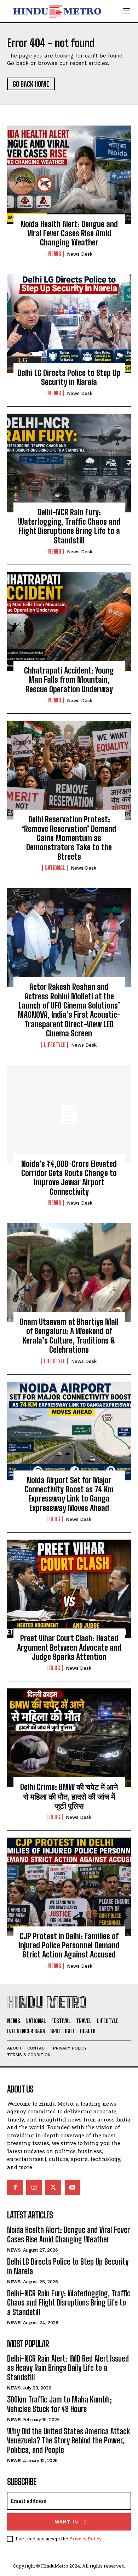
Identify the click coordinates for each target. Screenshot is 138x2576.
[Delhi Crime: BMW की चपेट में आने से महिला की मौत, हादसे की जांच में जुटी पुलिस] (69, 1738)
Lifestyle (55, 1045)
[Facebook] (15, 2187)
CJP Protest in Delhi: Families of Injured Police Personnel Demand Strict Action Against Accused (69, 1945)
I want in (65, 2522)
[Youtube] (73, 2187)
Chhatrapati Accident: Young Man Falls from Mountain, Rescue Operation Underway (69, 680)
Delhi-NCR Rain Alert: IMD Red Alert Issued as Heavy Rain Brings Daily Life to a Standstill (68, 2368)
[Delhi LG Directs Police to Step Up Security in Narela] (69, 324)
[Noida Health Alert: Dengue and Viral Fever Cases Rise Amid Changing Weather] (69, 175)
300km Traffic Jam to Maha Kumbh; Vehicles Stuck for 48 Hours (59, 2404)
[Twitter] (53, 2187)
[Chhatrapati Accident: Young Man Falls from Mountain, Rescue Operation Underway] (69, 621)
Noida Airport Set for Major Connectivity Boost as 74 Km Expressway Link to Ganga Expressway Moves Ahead (69, 1494)
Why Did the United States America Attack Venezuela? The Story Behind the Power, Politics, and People (68, 2441)
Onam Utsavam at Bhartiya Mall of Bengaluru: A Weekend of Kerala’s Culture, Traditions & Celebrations (69, 1336)
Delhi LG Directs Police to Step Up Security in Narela (69, 377)
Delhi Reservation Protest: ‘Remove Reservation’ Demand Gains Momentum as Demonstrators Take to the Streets (69, 838)
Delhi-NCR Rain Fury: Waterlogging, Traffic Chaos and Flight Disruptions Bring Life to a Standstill (69, 526)
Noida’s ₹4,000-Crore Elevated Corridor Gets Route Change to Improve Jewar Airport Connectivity (69, 1178)
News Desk (80, 254)
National (55, 868)
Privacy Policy (85, 2539)
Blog (55, 1519)
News (55, 254)
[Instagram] (34, 2187)
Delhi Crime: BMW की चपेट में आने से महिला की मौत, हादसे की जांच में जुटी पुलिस (69, 1796)
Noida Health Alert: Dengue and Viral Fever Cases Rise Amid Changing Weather (69, 233)
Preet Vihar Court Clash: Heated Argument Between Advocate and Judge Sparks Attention (69, 1648)
